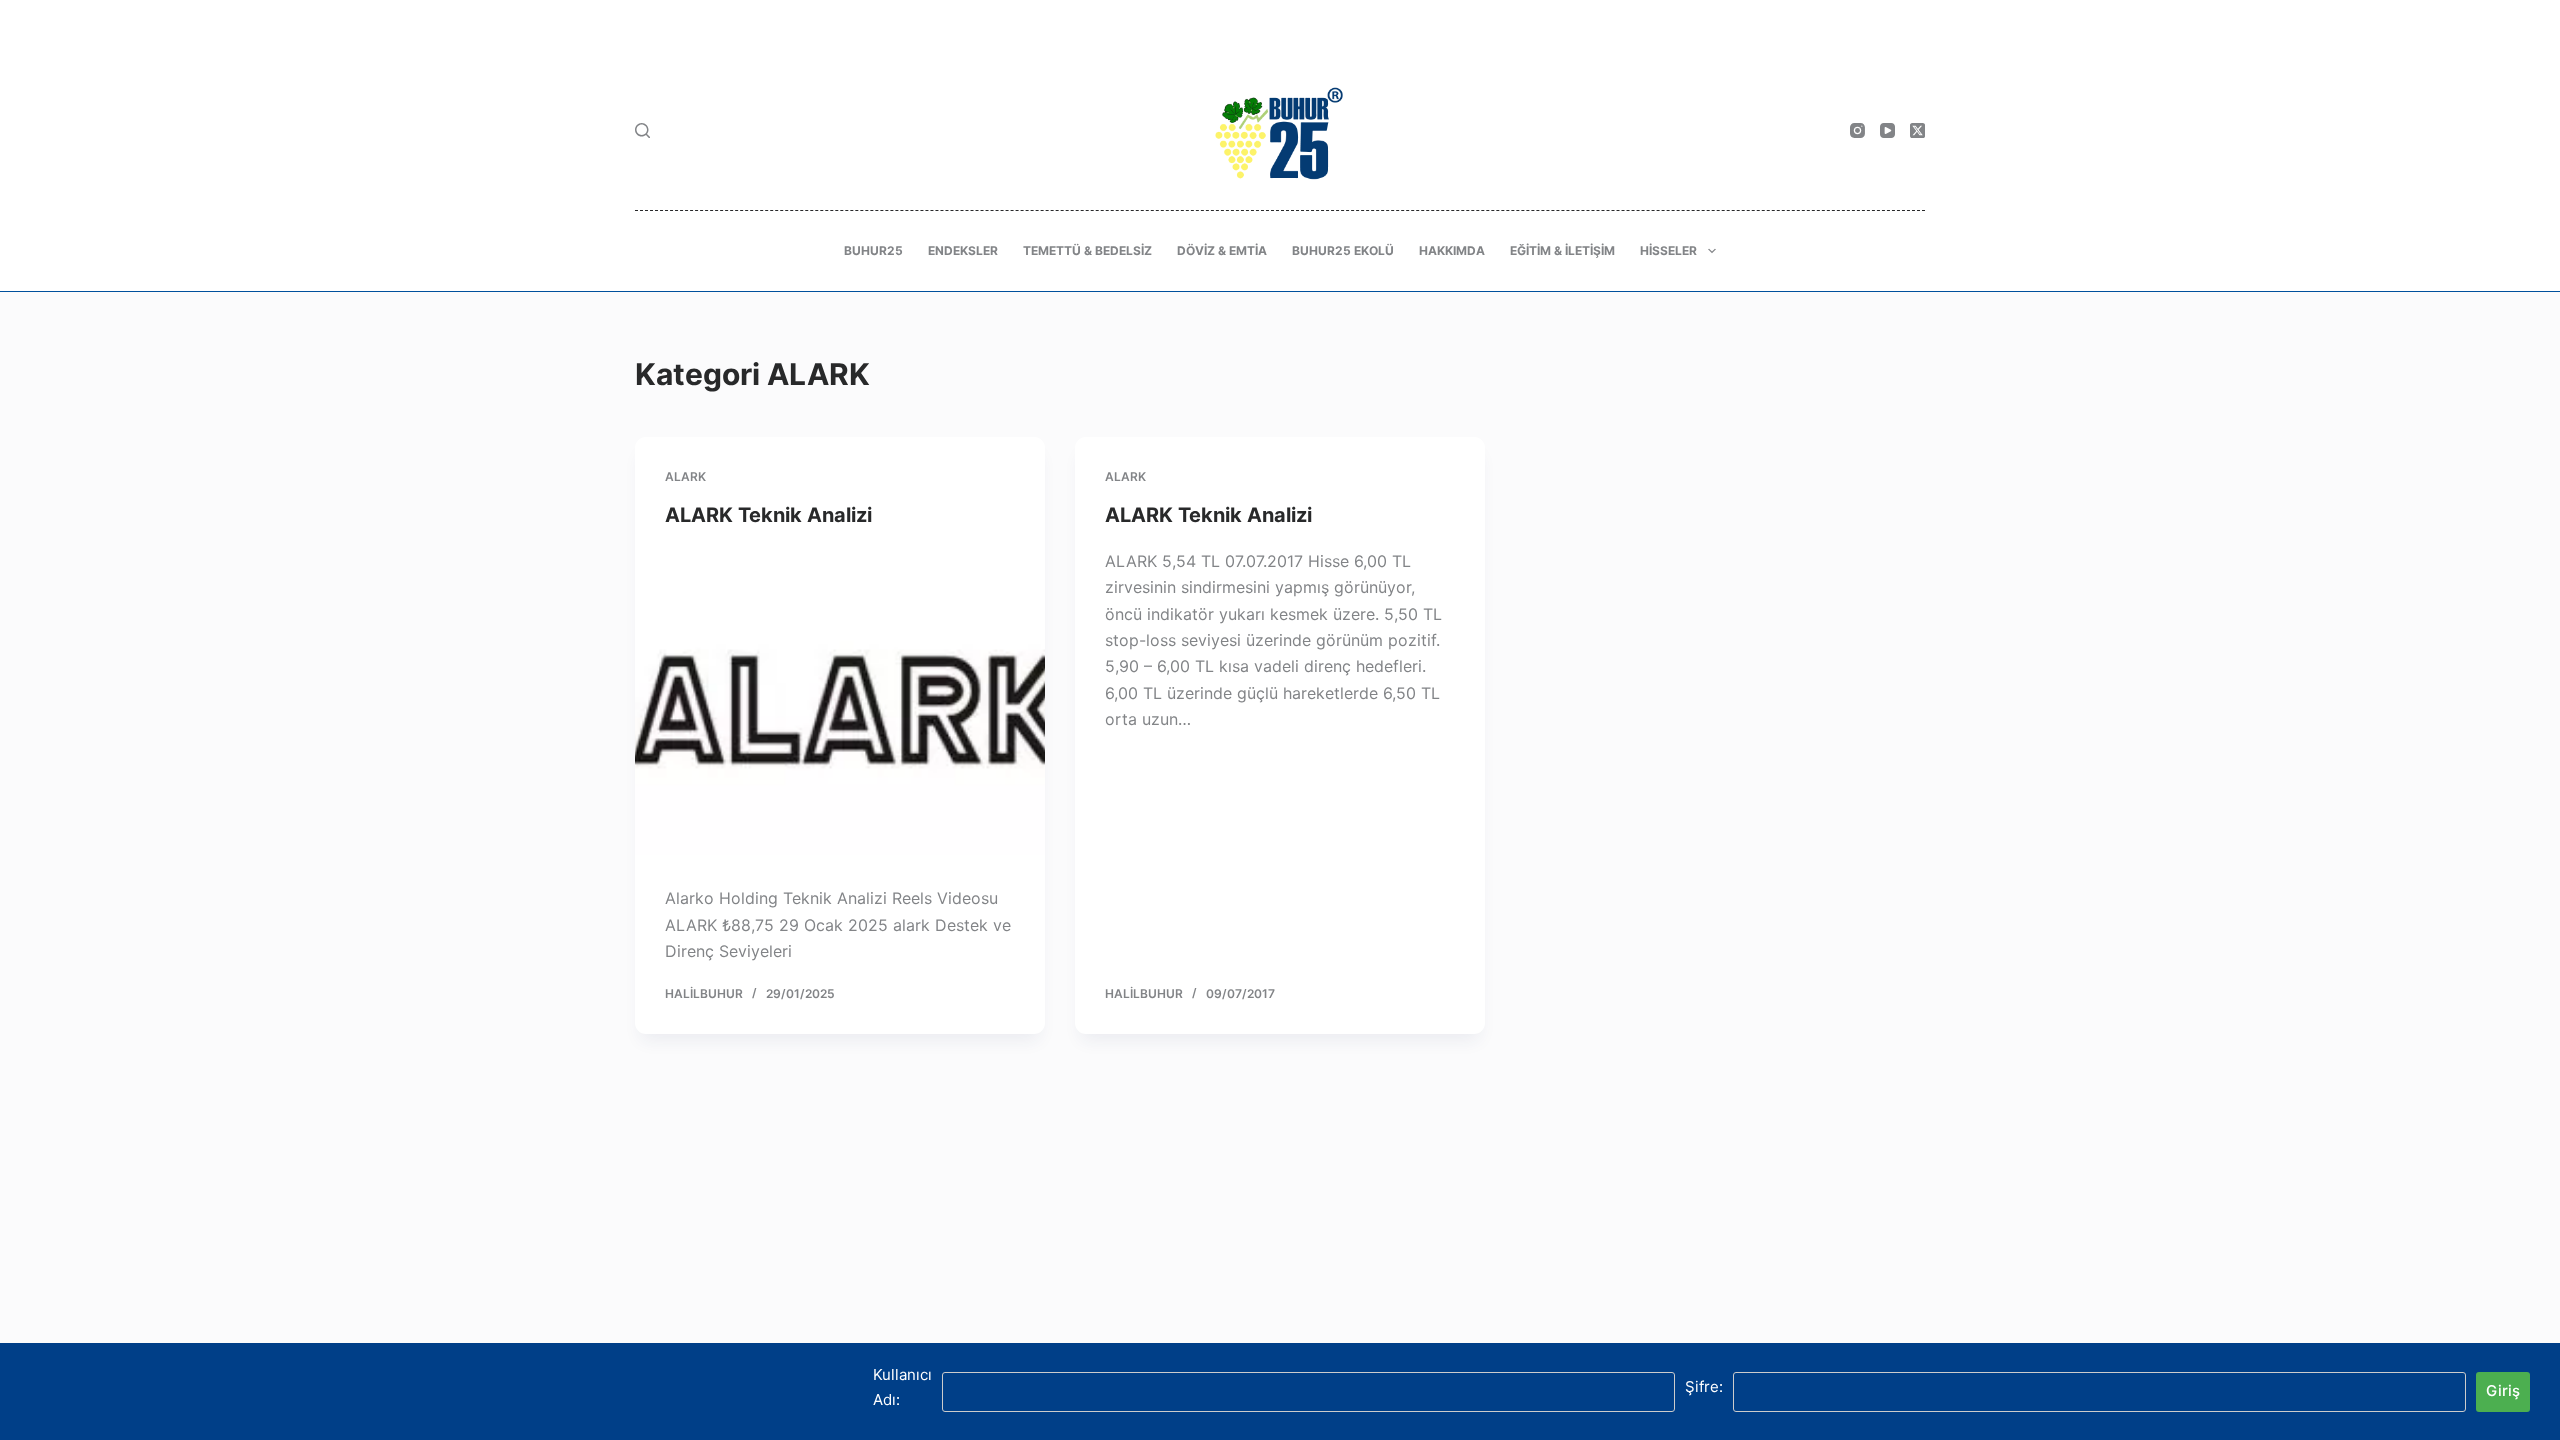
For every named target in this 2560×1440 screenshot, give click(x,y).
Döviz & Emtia (1222, 250)
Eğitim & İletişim (1562, 250)
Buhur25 (873, 250)
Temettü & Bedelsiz (1087, 250)
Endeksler (963, 250)
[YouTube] (1887, 130)
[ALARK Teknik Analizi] (840, 702)
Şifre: (1704, 1386)
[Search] (642, 130)
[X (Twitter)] (1917, 130)
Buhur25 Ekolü (1343, 250)
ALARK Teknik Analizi (768, 515)
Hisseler (1668, 250)
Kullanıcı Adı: (902, 1387)
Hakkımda (1452, 250)
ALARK (685, 476)
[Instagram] (1857, 130)
